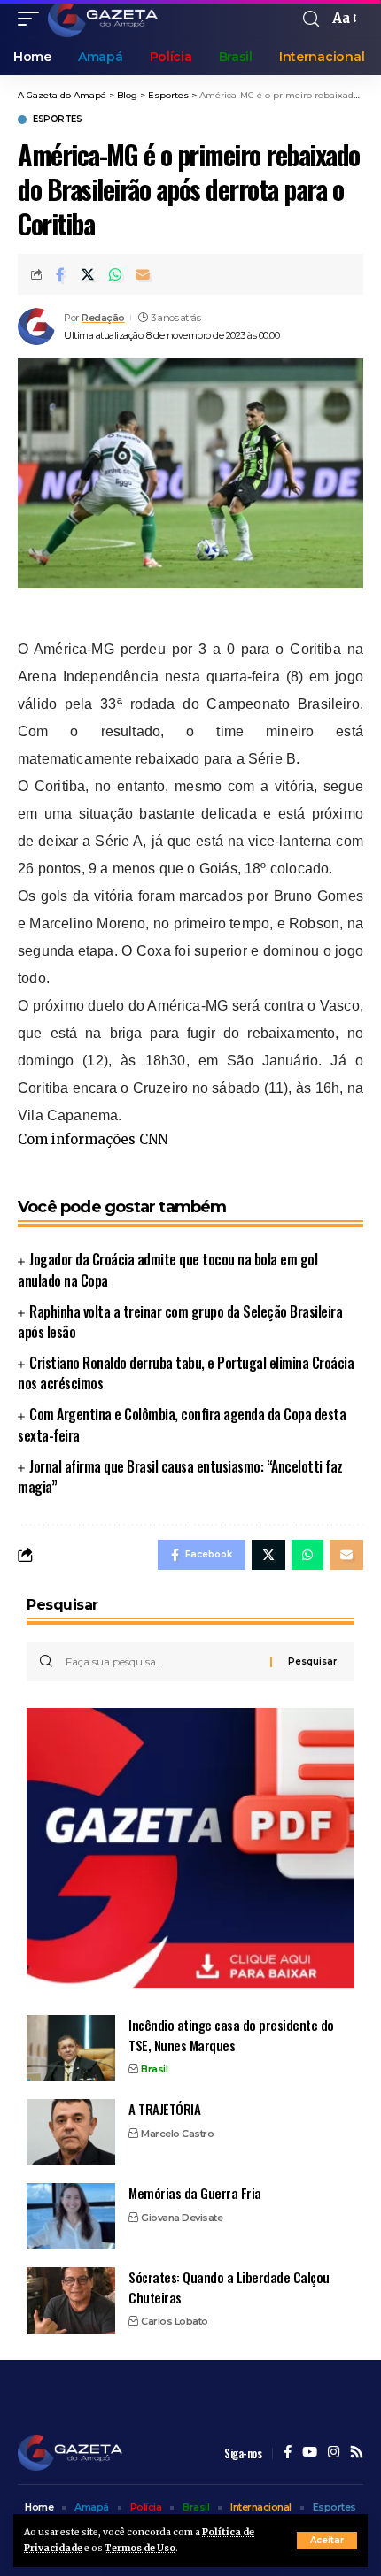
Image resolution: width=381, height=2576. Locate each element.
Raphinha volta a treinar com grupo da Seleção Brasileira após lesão (180, 1322)
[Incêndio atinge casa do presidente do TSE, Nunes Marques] (71, 2048)
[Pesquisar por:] (161, 1662)
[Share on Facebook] (60, 274)
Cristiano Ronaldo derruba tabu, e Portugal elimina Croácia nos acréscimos (186, 1373)
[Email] (143, 274)
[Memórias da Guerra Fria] (71, 2216)
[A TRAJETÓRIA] (71, 2132)
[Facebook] (288, 2453)
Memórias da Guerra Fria (195, 2193)
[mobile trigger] (33, 19)
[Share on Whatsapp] (115, 274)
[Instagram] (334, 2453)
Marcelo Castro (177, 2134)
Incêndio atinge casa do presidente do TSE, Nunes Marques (231, 2035)
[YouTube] (310, 2453)
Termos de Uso (140, 2548)
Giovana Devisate (182, 2218)
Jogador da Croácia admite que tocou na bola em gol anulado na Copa (167, 1269)
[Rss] (357, 2453)
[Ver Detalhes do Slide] (190, 1848)
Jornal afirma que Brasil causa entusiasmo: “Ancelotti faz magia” (180, 1476)
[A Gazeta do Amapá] (103, 19)
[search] (311, 19)
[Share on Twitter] (88, 274)
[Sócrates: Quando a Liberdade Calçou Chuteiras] (71, 2300)
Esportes (57, 119)
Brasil (154, 2069)
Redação (103, 318)
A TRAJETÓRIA (164, 2109)
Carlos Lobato (175, 2321)
